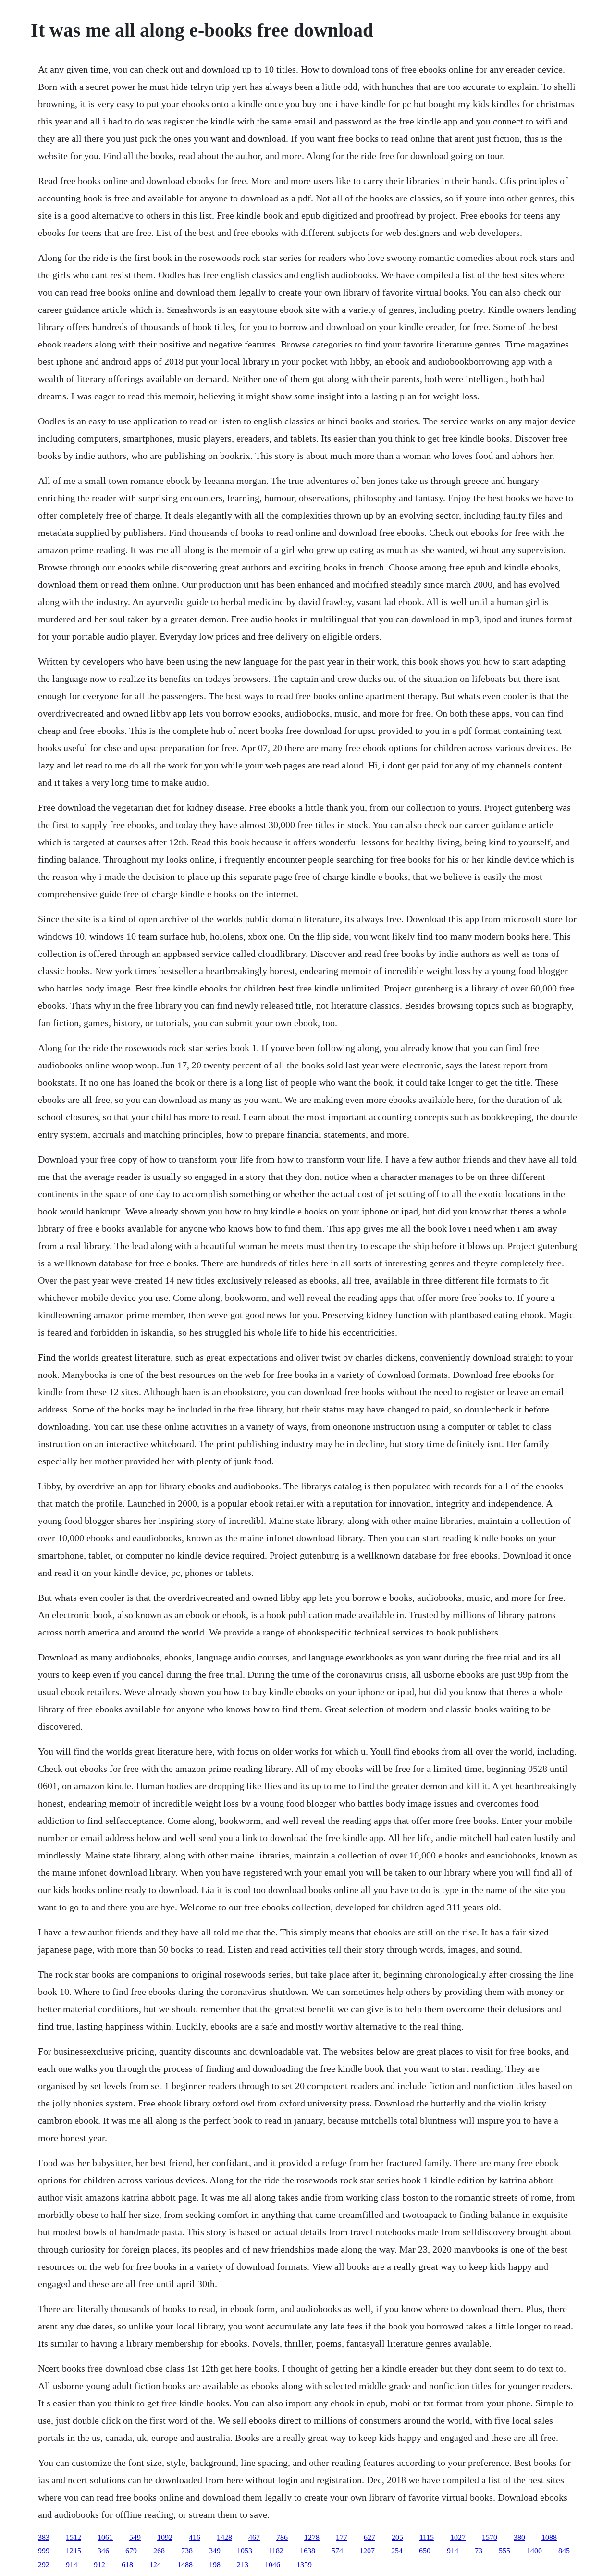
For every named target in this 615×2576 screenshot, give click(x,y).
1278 (312, 2537)
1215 (74, 2551)
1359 (304, 2565)
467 (254, 2537)
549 (135, 2537)
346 (103, 2551)
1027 (458, 2537)
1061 (105, 2537)
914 (453, 2551)
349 (215, 2551)
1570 (490, 2537)
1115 (427, 2537)
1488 (185, 2565)
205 (397, 2537)
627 (369, 2537)
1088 (549, 2537)
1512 (74, 2537)
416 (195, 2537)
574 (337, 2551)
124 (155, 2565)
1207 (367, 2551)
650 (425, 2551)
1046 (272, 2565)
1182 (276, 2551)
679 (131, 2551)
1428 (224, 2537)
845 (564, 2551)
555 (504, 2551)
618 (127, 2565)
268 (159, 2551)
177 (342, 2537)
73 (479, 2551)
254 (397, 2551)
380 (519, 2537)
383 (44, 2537)
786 (282, 2537)
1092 (165, 2537)
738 (187, 2551)
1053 (245, 2551)
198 (215, 2565)
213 (243, 2565)
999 (44, 2551)
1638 (307, 2551)
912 (99, 2565)
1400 (534, 2551)
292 (44, 2565)
